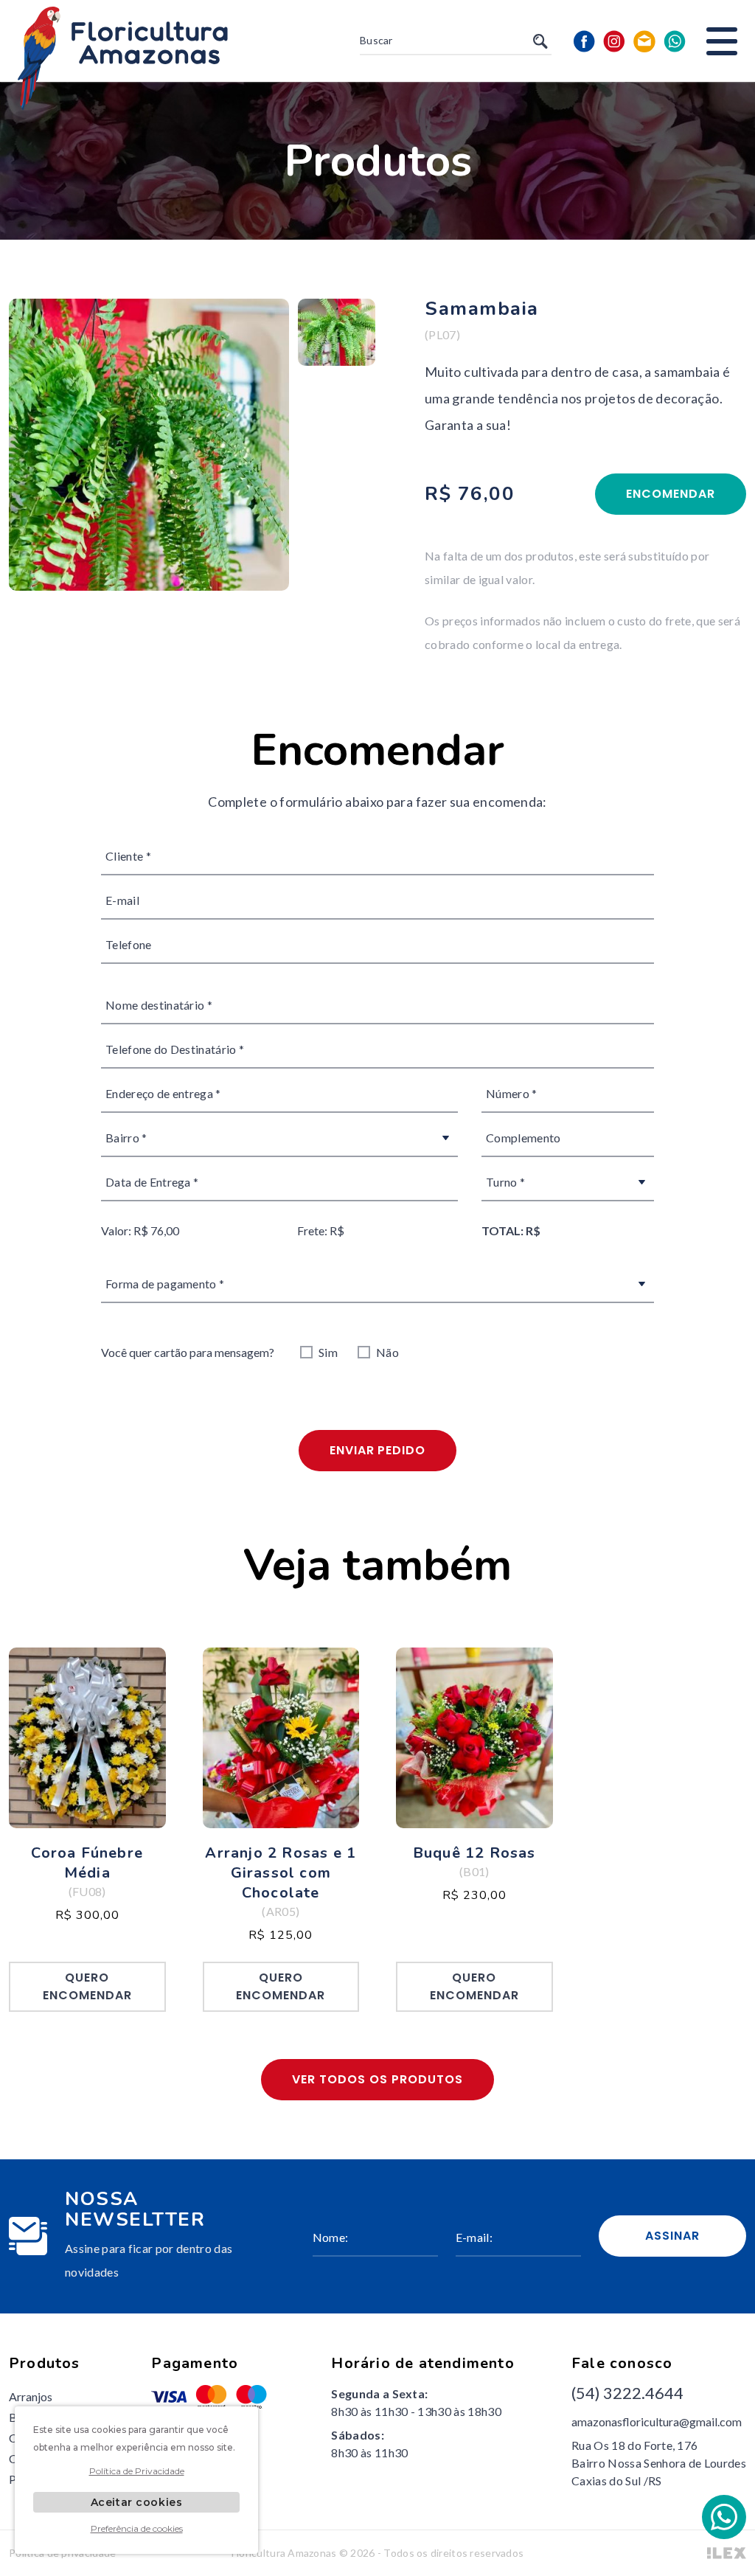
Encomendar (671, 494)
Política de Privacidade (137, 2471)
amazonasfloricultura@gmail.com (657, 2421)
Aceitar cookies (136, 2502)
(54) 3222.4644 (627, 2393)
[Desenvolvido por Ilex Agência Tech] (727, 2553)
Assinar (672, 2236)
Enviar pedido (377, 1450)
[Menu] (722, 41)
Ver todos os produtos (377, 2079)
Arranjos (31, 2396)
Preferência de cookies (137, 2528)
